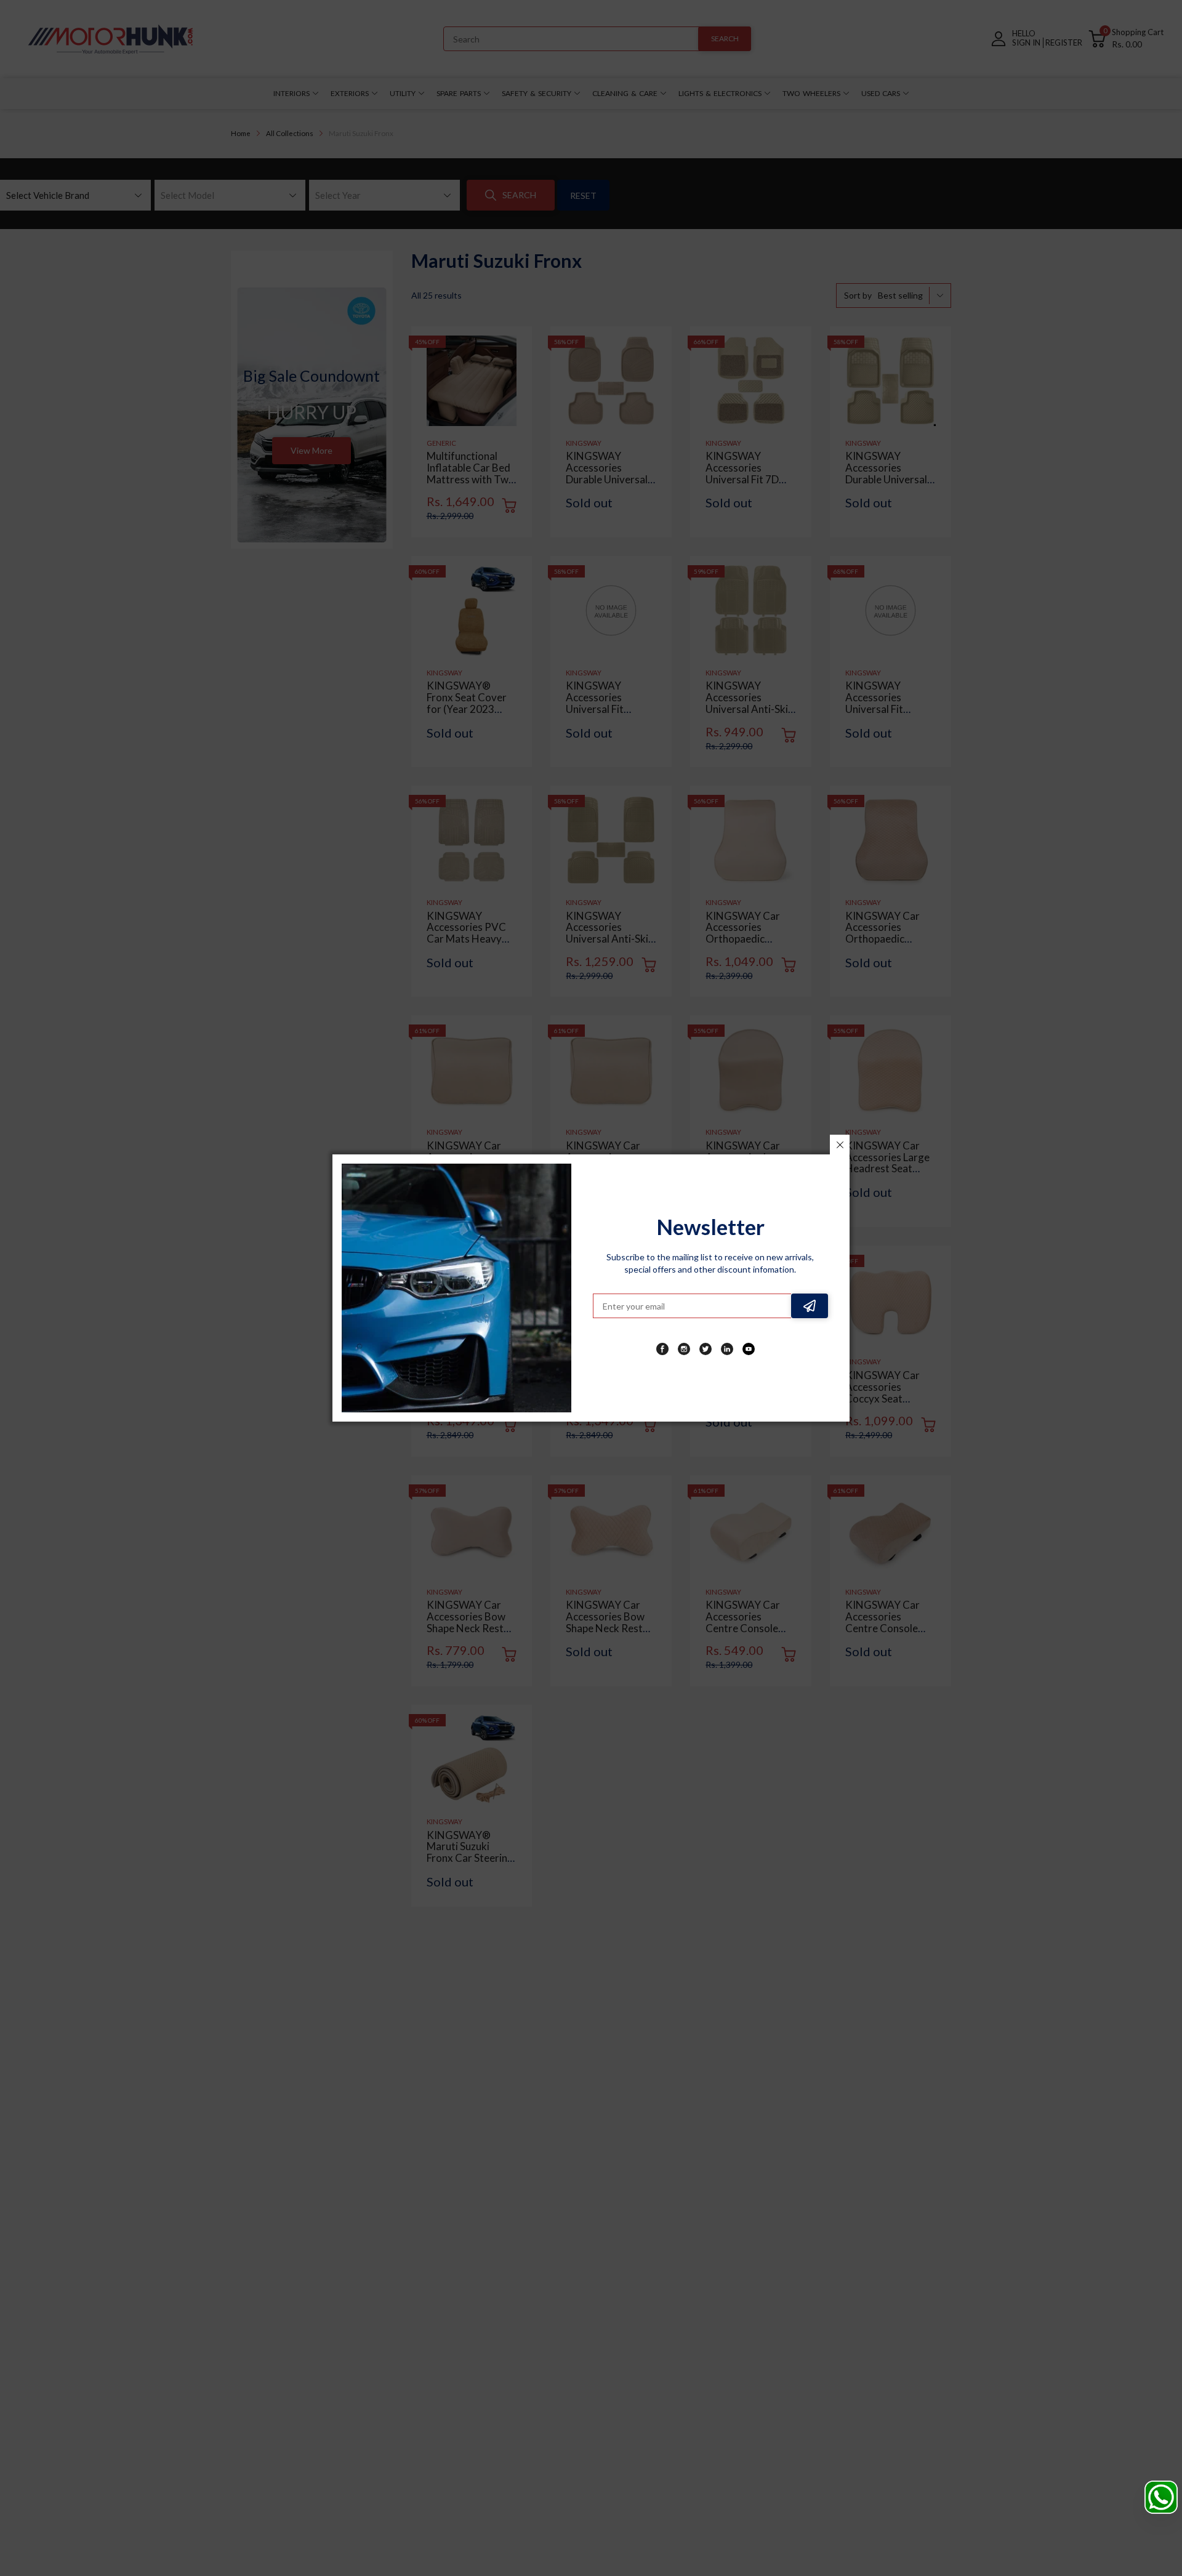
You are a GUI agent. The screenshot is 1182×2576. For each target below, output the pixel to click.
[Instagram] (684, 1349)
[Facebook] (662, 1349)
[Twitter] (706, 1349)
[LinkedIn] (727, 1349)
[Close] (840, 1145)
